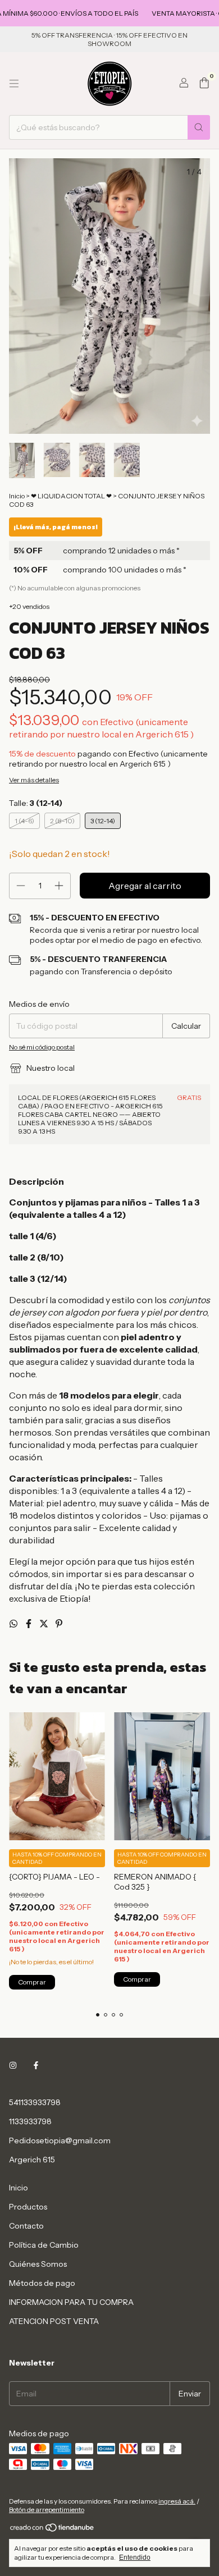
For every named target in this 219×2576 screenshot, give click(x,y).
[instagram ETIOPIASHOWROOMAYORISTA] (13, 2065)
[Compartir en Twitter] (45, 1624)
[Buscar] (199, 127)
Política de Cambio (44, 2245)
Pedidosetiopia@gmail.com (60, 2140)
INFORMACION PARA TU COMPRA (71, 2302)
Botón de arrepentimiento (47, 2509)
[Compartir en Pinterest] (59, 1624)
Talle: (36, 803)
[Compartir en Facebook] (29, 1624)
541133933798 (35, 2102)
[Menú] (14, 84)
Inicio (17, 496)
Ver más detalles (34, 780)
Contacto (26, 2226)
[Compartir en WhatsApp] (14, 1624)
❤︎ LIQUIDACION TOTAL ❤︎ (72, 496)
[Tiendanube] (53, 2530)
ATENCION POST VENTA (54, 2321)
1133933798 (30, 2121)
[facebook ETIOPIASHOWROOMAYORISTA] (36, 2065)
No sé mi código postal (42, 1047)
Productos (28, 2207)
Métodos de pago (42, 2283)
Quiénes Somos (38, 2264)
